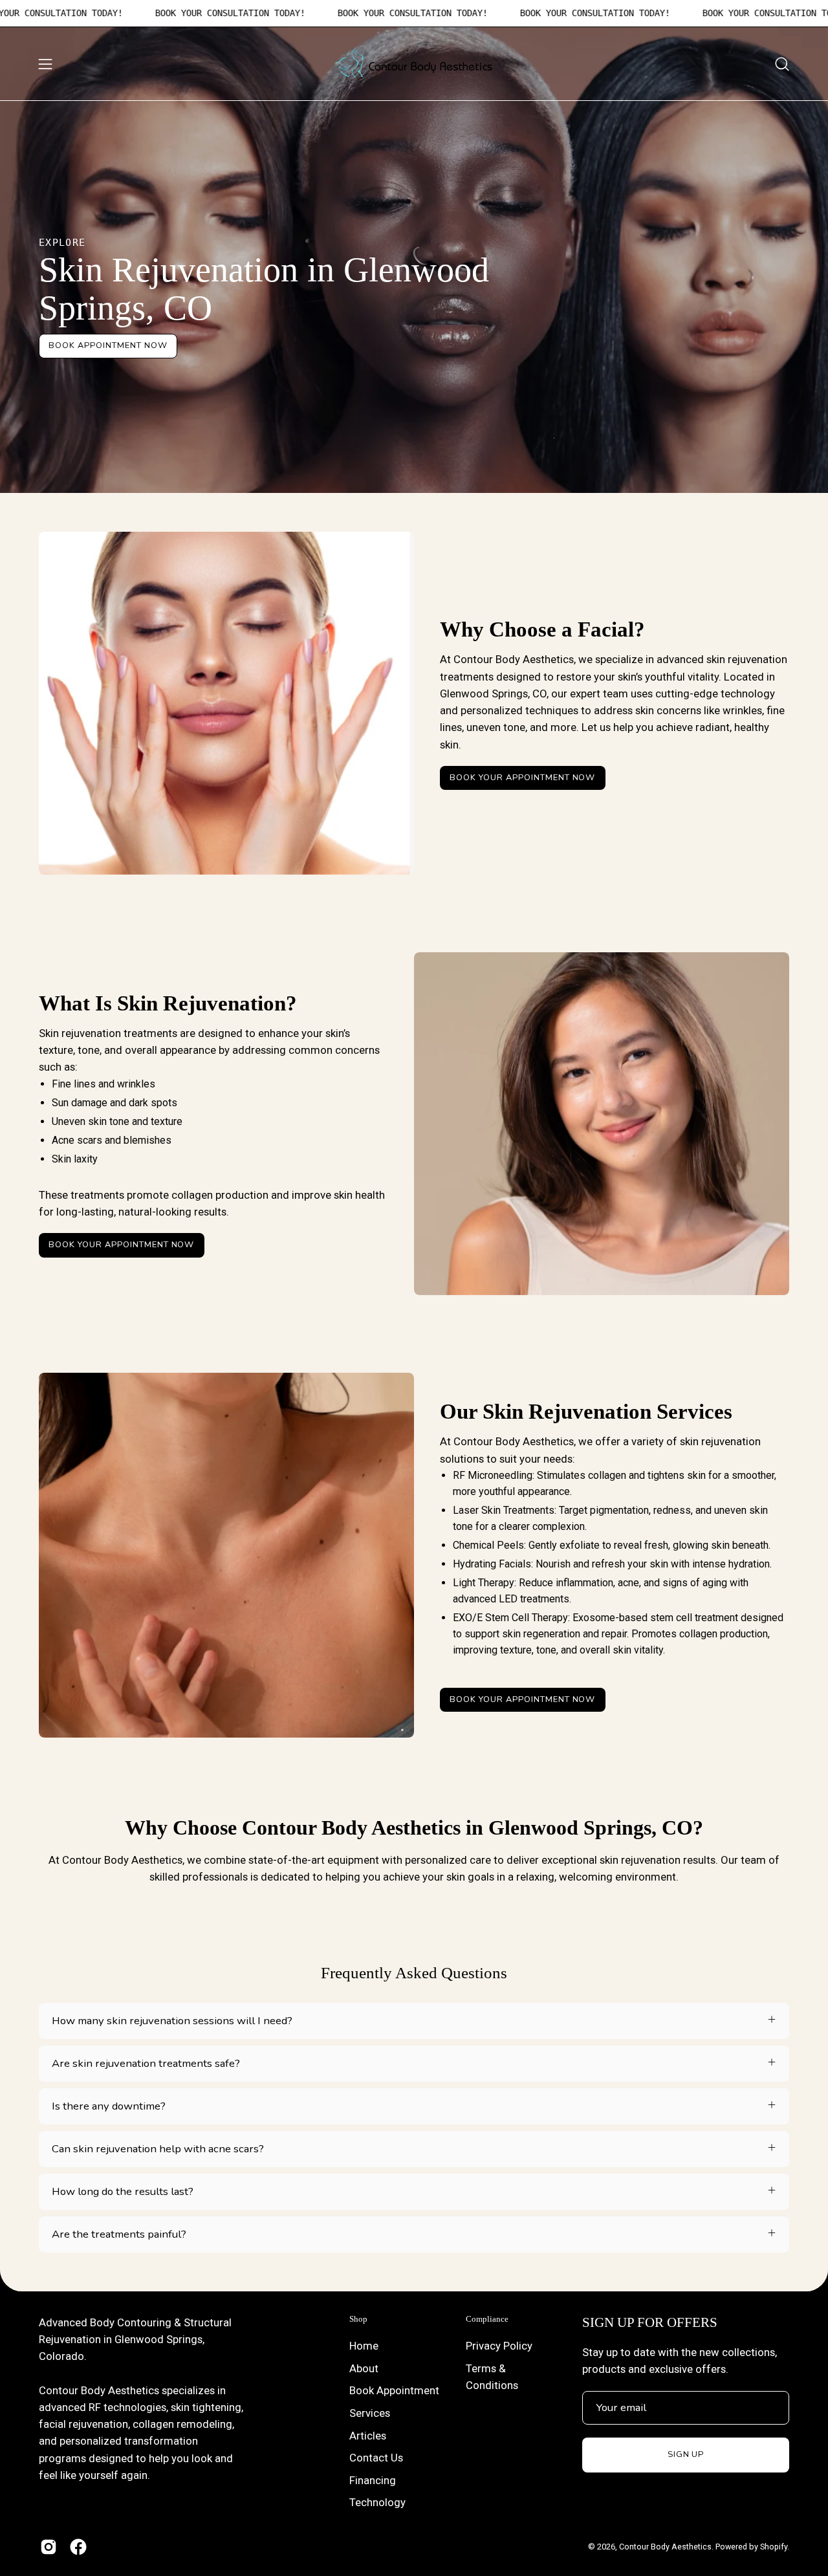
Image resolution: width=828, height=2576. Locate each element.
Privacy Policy (499, 2346)
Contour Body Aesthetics (665, 2547)
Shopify (774, 2547)
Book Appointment (394, 2390)
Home (364, 2346)
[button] (782, 64)
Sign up (686, 2454)
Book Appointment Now (108, 345)
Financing (373, 2480)
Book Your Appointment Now (522, 778)
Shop (358, 2319)
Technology (377, 2503)
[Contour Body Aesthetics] (414, 64)
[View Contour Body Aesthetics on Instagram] (49, 2547)
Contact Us (376, 2458)
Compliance (487, 2319)
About (364, 2368)
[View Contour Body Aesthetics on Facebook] (78, 2547)
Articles (368, 2436)
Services (370, 2413)
